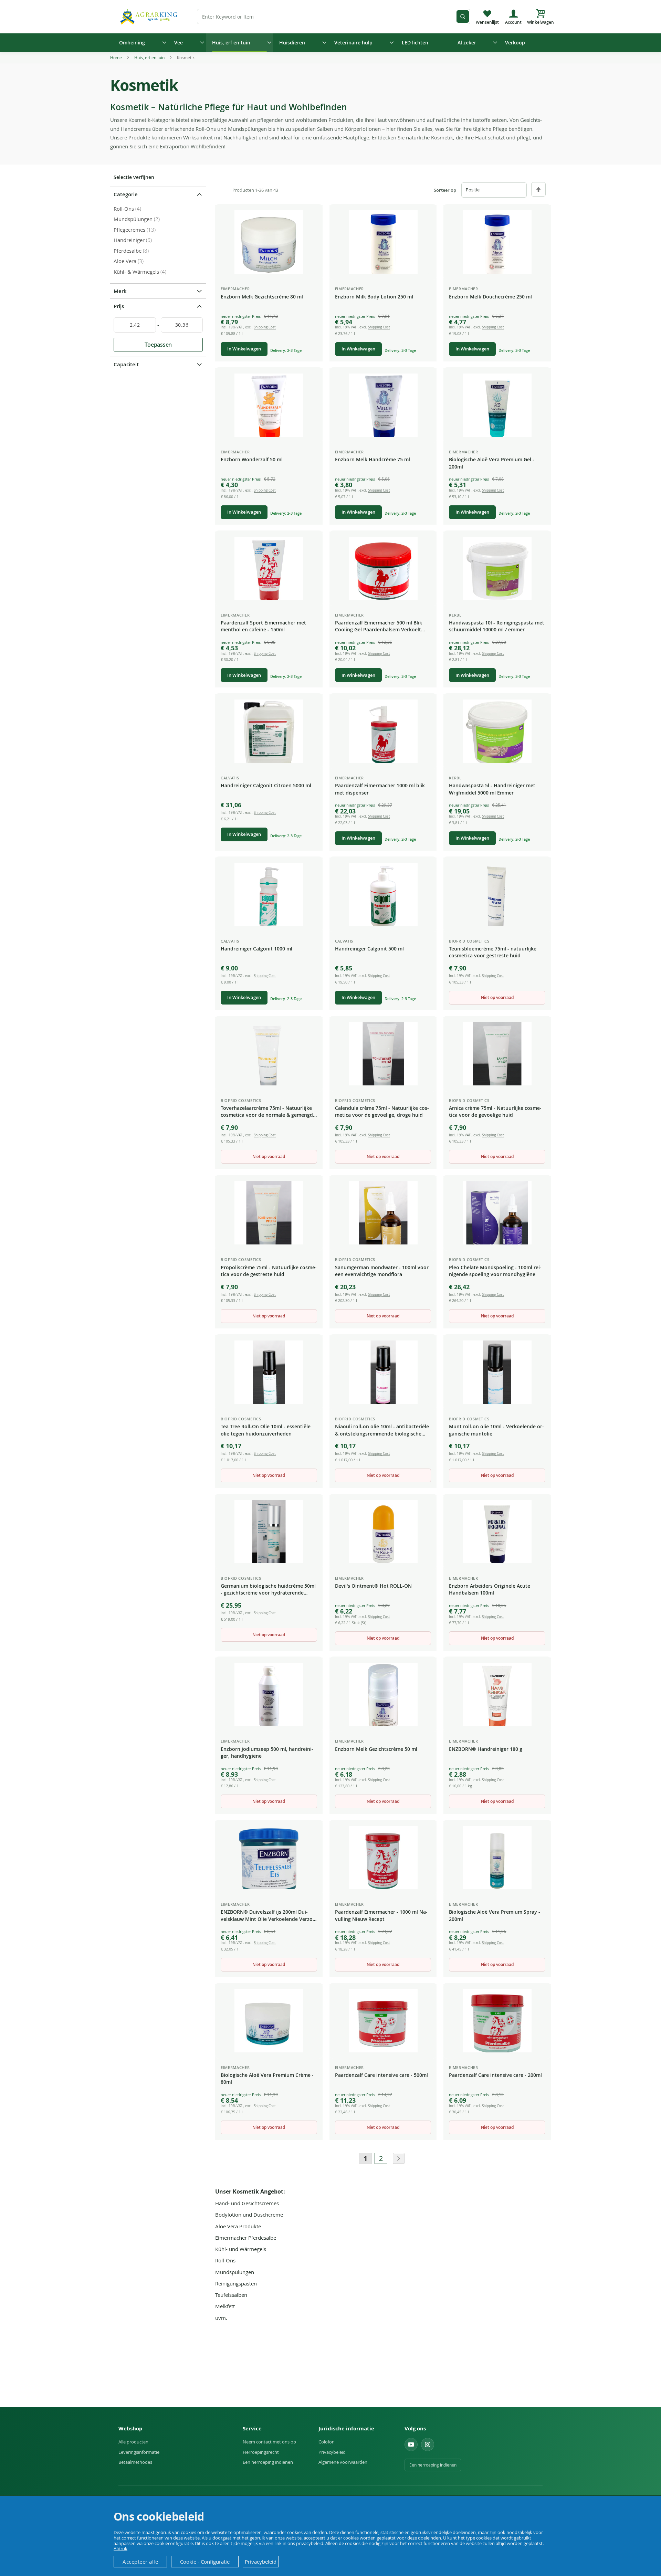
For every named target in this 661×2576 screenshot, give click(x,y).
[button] (312, 216)
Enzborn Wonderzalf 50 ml (252, 459)
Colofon (327, 2442)
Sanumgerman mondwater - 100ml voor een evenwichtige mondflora (382, 1271)
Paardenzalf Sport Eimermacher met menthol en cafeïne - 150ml (263, 626)
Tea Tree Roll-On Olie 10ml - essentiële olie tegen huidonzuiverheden (266, 1430)
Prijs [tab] (119, 306)
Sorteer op (445, 190)
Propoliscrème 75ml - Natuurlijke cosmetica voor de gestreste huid (269, 1271)
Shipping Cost (265, 327)
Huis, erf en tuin (150, 57)
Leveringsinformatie (139, 2452)
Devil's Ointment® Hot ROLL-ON (373, 1586)
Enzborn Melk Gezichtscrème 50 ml (376, 1749)
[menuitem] (140, 43)
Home (117, 57)
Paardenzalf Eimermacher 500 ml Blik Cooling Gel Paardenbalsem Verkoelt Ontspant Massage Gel (379, 627)
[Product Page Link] (269, 242)
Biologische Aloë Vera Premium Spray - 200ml (495, 1915)
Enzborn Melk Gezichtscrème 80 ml (262, 297)
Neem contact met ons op (269, 2442)
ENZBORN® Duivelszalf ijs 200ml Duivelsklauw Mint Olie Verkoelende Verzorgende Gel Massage (269, 1916)
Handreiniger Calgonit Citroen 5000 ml (266, 785)
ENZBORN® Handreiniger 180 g (486, 1749)
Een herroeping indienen (268, 2462)
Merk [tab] (120, 291)
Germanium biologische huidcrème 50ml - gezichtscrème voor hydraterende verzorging (268, 1590)
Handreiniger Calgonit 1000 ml (256, 949)
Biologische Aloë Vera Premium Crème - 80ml (267, 2078)
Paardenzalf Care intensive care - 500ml (381, 2075)
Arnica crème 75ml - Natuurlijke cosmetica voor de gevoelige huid (495, 1111)
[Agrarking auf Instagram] (428, 2444)
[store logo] (150, 16)
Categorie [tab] (126, 194)
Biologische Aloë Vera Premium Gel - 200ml (492, 463)
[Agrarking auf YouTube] (411, 2444)
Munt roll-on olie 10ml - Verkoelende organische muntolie (496, 1430)
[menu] (330, 43)
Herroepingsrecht (261, 2452)
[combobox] (334, 17)
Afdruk (120, 2548)
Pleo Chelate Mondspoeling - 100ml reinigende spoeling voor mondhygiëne (495, 1271)
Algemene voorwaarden (343, 2462)
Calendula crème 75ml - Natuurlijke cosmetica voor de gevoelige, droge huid (382, 1111)
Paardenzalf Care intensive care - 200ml (495, 2075)
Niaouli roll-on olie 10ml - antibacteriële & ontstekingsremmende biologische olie (382, 1430)
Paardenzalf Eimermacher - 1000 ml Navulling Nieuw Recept (381, 1915)
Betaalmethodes (135, 2462)
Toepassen (158, 345)
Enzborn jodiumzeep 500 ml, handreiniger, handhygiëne (267, 1752)
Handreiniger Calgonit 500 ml (369, 949)
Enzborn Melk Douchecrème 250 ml (490, 297)
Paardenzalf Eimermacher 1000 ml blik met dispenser (380, 789)
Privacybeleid (332, 2452)
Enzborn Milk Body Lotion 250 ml (374, 297)
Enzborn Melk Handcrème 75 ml (373, 459)
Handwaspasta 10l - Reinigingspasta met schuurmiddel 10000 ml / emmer (497, 626)
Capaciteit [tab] (126, 364)
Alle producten (133, 2442)
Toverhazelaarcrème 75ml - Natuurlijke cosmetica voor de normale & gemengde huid (268, 1112)
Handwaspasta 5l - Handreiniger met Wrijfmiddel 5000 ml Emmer (492, 789)
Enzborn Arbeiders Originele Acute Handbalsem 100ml (490, 1589)
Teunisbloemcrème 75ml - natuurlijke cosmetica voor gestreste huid (493, 952)
